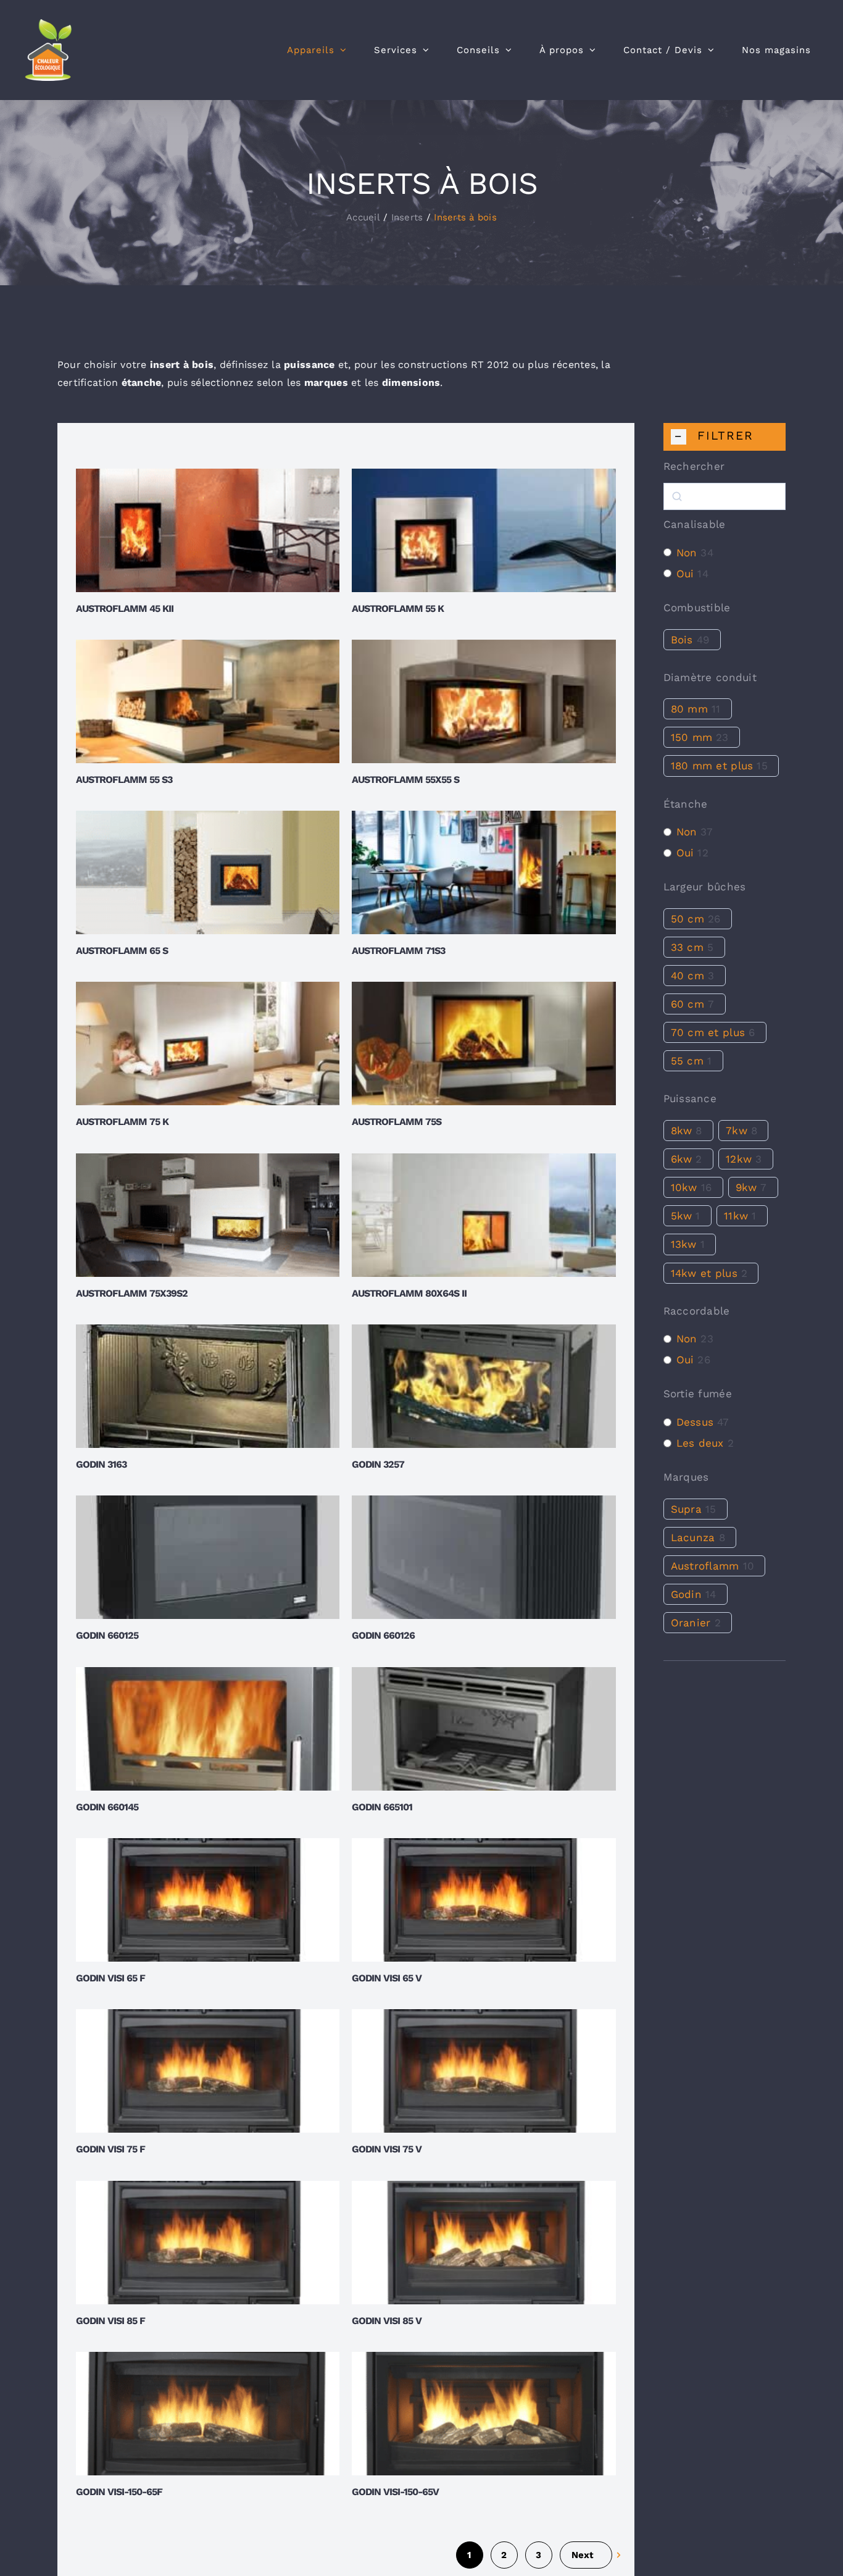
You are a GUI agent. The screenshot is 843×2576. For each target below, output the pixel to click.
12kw (739, 1159)
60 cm (687, 1004)
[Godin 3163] (208, 1386)
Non (687, 553)
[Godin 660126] (484, 1557)
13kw (684, 1244)
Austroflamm (705, 1566)
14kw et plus (704, 1273)
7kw (737, 1131)
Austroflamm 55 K (398, 608)
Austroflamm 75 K (122, 1122)
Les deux (700, 1443)
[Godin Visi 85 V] (484, 2243)
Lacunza (693, 1537)
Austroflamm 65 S (122, 951)
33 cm (687, 947)
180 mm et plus (712, 766)
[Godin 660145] (208, 1729)
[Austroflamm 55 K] (484, 530)
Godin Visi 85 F (110, 2321)
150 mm (692, 737)
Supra (686, 1509)
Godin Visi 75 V (387, 2149)
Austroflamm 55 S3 (124, 780)
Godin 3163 (101, 1464)
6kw (682, 1159)
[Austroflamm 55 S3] (208, 701)
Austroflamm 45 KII (125, 608)
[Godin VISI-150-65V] (484, 2414)
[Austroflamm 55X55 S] (484, 701)
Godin (686, 1594)
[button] (725, 437)
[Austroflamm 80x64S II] (484, 1215)
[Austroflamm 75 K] (208, 1043)
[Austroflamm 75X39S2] (208, 1215)
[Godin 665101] (484, 1729)
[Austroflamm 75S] (484, 1043)
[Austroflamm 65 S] (208, 872)
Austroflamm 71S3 (398, 951)
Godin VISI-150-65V (395, 2492)
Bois (682, 640)
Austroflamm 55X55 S (405, 780)
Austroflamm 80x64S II (409, 1293)
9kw (746, 1187)
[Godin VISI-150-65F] (208, 2414)
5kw (682, 1216)
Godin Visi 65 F (110, 1978)
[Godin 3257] (484, 1386)
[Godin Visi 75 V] (484, 2071)
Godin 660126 (383, 1635)
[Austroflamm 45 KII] (208, 530)
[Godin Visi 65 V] (484, 1900)
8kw (682, 1131)
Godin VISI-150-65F (119, 2492)
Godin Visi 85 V (387, 2321)
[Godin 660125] (208, 1557)
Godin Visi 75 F (110, 2149)
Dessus (695, 1422)
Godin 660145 (107, 1807)
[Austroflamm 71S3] (484, 872)
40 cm (687, 976)
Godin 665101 (382, 1807)
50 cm (687, 919)
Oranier (691, 1623)
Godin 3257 (378, 1464)
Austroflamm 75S (397, 1122)
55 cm (687, 1061)
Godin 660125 (107, 1635)
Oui (685, 574)
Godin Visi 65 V (387, 1978)
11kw (736, 1216)
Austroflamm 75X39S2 (132, 1293)
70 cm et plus (708, 1032)
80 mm (689, 709)
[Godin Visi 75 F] (208, 2071)
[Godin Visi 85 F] (208, 2243)
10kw (684, 1187)
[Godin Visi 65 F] (208, 1900)
